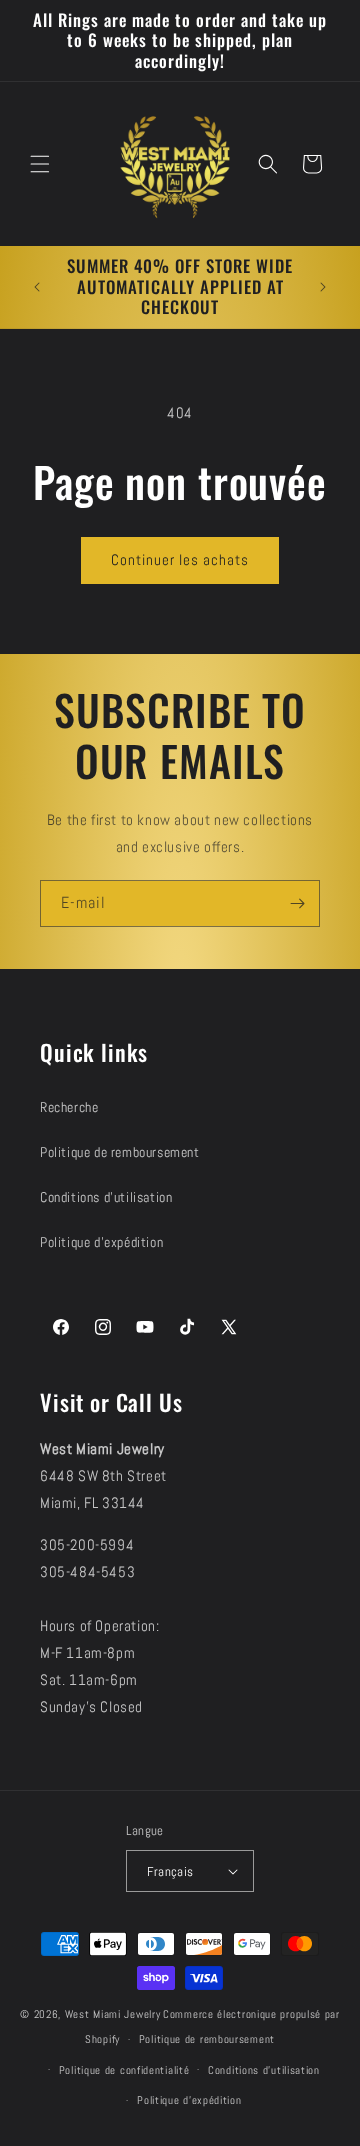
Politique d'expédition (101, 1242)
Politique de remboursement (120, 1152)
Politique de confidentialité (124, 2070)
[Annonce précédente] (37, 287)
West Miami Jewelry (113, 2014)
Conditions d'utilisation (106, 1197)
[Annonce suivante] (323, 287)
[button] (40, 164)
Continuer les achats (180, 559)
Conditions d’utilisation (264, 2070)
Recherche (69, 1107)
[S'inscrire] (297, 903)
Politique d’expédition (189, 2100)
